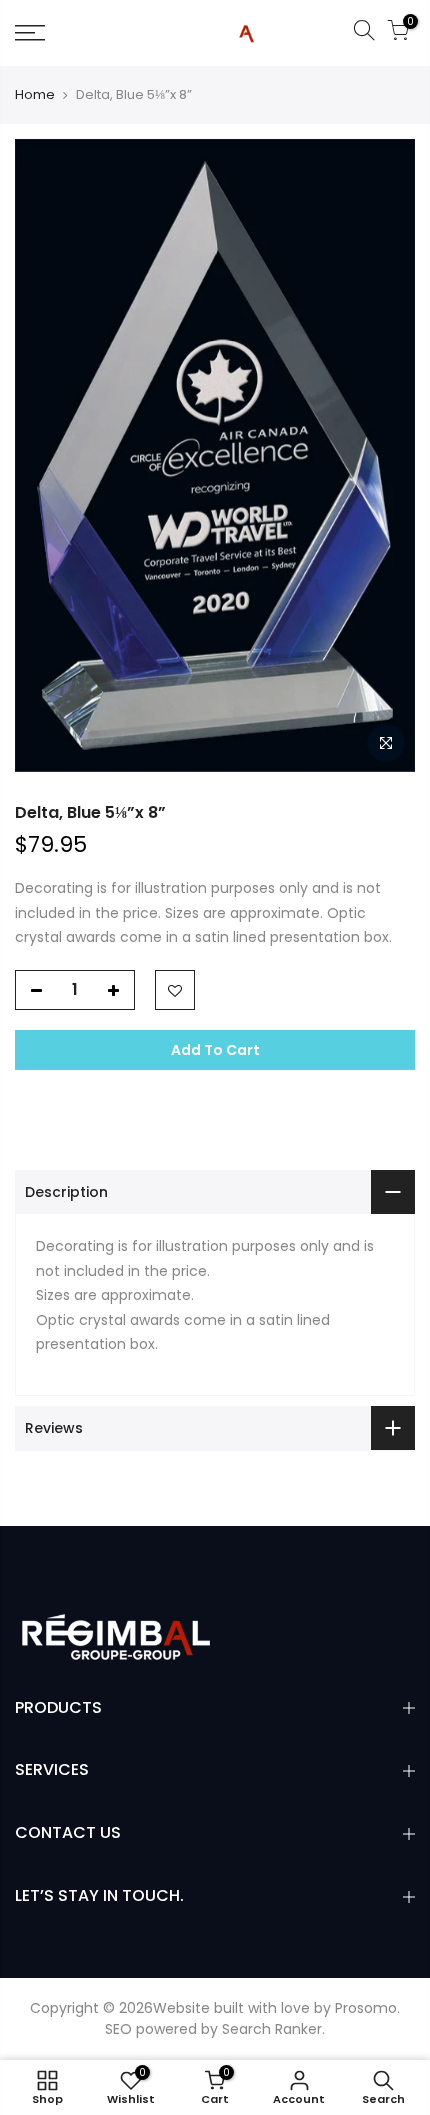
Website (181, 2008)
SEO (118, 2029)
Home (35, 95)
